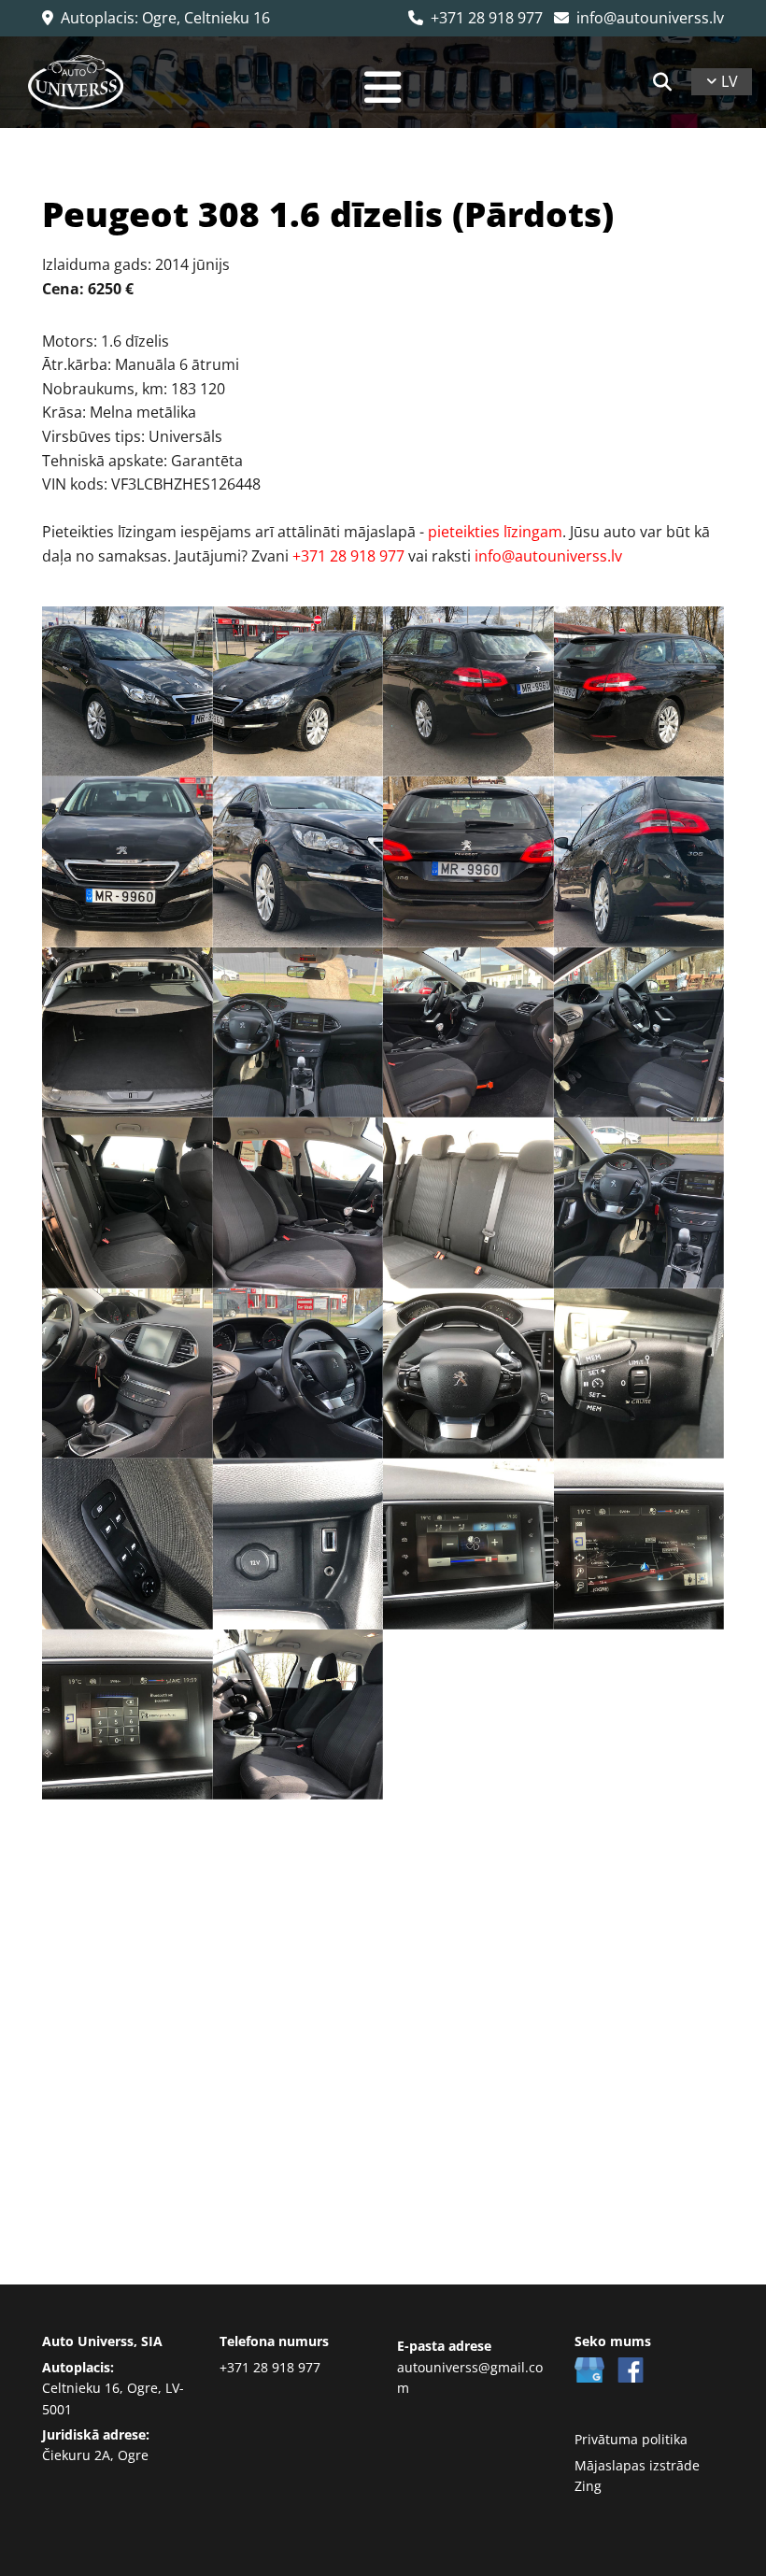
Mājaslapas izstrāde (637, 2465)
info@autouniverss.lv (639, 18)
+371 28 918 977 (475, 18)
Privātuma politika (631, 2439)
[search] (662, 82)
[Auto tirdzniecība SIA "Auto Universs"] (76, 82)
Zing (588, 2486)
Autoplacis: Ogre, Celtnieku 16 (156, 18)
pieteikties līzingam (495, 532)
